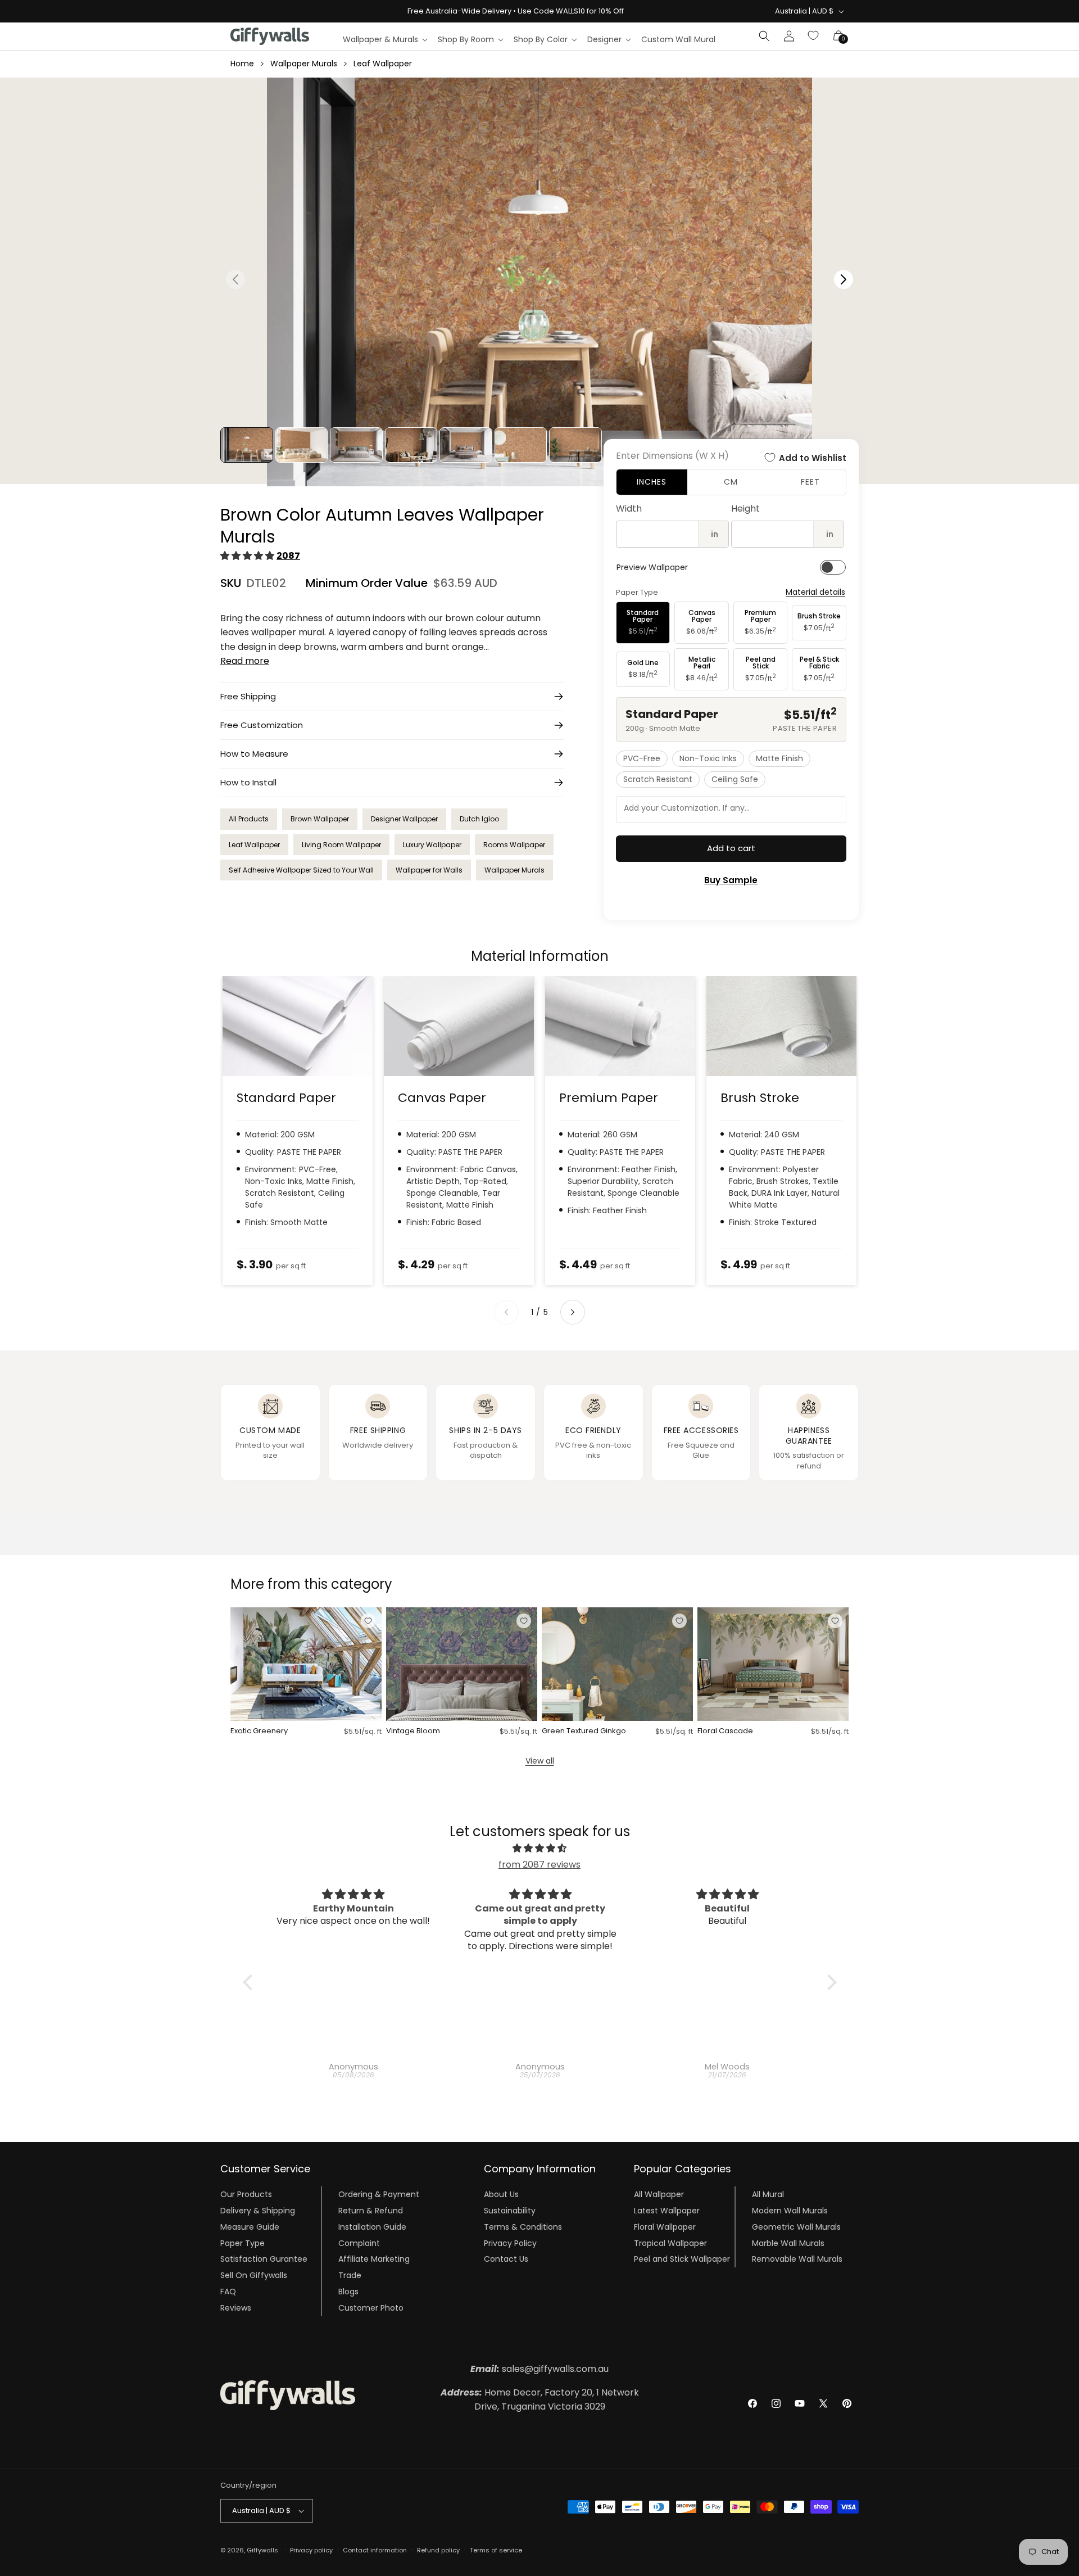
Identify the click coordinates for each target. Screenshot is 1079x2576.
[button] (385, 39)
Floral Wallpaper (665, 2227)
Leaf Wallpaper (383, 64)
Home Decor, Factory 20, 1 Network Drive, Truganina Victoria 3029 (540, 2400)
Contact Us (506, 2259)
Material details (815, 592)
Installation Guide (372, 2227)
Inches (652, 482)
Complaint (359, 2243)
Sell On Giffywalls (254, 2275)
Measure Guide (250, 2227)
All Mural (768, 2194)
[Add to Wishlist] (368, 1621)
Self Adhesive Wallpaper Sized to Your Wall (301, 870)
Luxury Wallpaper (432, 845)
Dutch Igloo (479, 819)
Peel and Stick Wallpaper (682, 2259)
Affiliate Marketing (374, 2259)
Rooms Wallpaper (514, 845)
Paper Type (242, 2243)
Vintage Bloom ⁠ (414, 1731)
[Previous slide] (506, 1312)
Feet (810, 482)
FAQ (228, 2292)
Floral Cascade (725, 1731)
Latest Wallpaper (667, 2211)
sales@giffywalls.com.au (539, 2369)
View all (540, 1761)
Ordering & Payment (379, 2194)
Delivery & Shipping (258, 2211)
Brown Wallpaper (320, 819)
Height (745, 509)
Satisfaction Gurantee (264, 2259)
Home (242, 64)
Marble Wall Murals (788, 2243)
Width (629, 509)
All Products (249, 819)
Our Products (246, 2194)
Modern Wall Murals (790, 2211)
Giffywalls (262, 2550)
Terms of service (496, 2550)
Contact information (375, 2550)
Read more (245, 661)
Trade (350, 2275)
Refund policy (438, 2550)
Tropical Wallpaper (670, 2243)
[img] (540, 1849)
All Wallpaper (659, 2194)
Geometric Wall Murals (796, 2227)
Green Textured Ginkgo (584, 1731)
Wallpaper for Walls (429, 870)
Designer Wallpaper (404, 819)
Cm (731, 482)
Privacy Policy (510, 2243)
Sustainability (510, 2211)
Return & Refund (371, 2211)
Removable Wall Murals (797, 2259)
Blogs (348, 2292)
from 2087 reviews (539, 1865)
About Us (501, 2194)
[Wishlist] (814, 36)
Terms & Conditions (523, 2227)
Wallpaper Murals (304, 64)
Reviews (236, 2308)
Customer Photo (371, 2308)
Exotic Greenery (259, 1731)
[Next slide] (573, 1312)
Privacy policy (311, 2550)
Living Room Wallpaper (341, 845)
